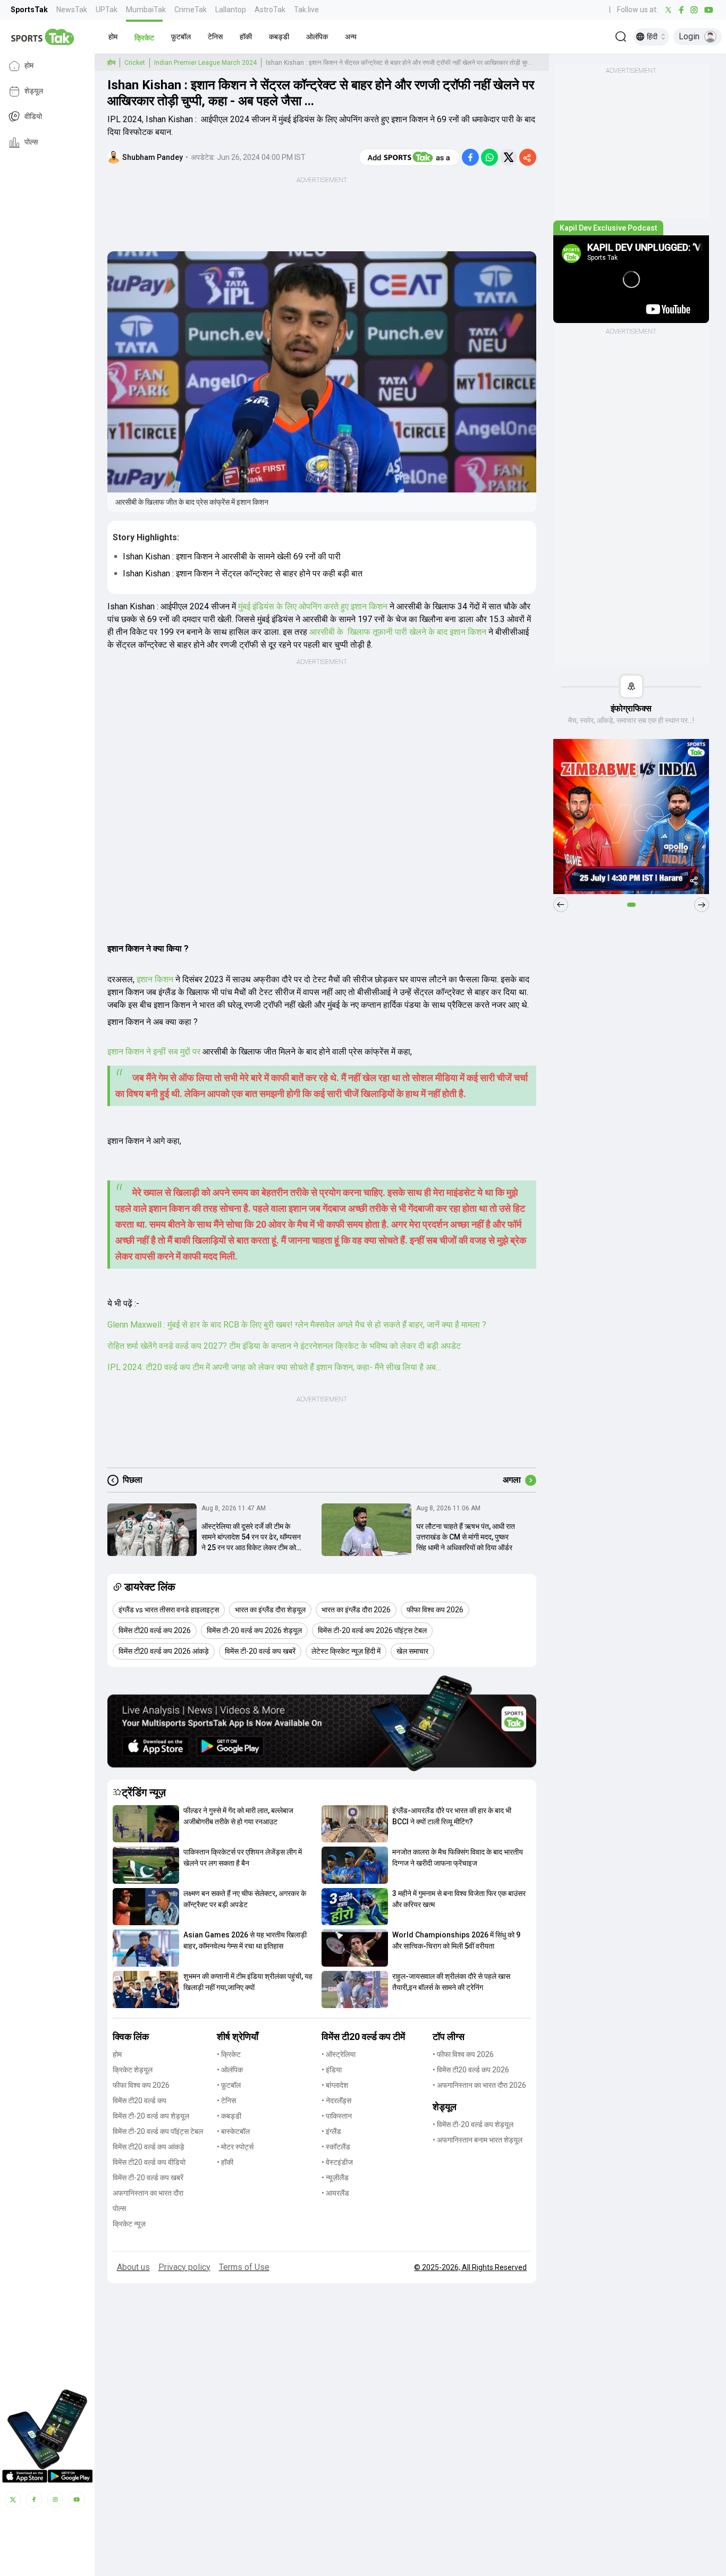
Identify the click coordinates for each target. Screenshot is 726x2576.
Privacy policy (184, 2267)
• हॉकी (225, 2162)
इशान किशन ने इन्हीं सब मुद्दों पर (155, 1052)
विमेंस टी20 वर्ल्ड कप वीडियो (149, 2162)
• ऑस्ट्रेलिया (339, 2054)
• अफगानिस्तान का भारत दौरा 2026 (479, 2085)
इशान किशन (155, 979)
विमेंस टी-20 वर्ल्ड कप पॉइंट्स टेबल (158, 2131)
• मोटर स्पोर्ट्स (235, 2147)
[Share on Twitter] (509, 157)
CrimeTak (191, 10)
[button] (113, 37)
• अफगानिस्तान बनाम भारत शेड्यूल (478, 2140)
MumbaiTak (146, 10)
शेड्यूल (34, 91)
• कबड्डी (229, 2116)
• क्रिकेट (229, 2054)
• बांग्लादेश (335, 2085)
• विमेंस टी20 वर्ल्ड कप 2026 (471, 2070)
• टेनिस (226, 2101)
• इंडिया (332, 2070)
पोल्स (31, 142)
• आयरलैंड (335, 2193)
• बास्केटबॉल (233, 2131)
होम (29, 66)
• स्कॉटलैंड (336, 2147)
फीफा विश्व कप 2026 (141, 2085)
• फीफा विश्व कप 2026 (463, 2054)
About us (133, 2267)
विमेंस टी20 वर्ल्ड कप (140, 2101)
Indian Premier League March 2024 (205, 63)
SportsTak (29, 10)
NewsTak (72, 10)
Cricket (135, 63)
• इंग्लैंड (331, 2131)
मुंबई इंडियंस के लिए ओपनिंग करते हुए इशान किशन (313, 606)
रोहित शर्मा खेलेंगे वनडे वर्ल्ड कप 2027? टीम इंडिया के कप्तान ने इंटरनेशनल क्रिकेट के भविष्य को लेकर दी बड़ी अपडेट (284, 1346)
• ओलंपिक (230, 2070)
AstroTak (270, 10)
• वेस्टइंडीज (337, 2162)
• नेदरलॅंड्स (336, 2101)
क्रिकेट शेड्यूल (133, 2070)
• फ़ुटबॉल (229, 2085)
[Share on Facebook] (470, 157)
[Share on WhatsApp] (489, 157)
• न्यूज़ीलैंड (335, 2178)
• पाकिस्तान (337, 2116)
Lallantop (231, 10)
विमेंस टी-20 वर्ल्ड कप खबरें (148, 2178)
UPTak (107, 10)
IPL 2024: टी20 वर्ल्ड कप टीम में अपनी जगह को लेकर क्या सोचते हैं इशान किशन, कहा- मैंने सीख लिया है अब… (274, 1367)
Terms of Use (244, 2267)
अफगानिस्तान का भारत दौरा (148, 2193)
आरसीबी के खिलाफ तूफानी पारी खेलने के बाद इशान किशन (398, 632)
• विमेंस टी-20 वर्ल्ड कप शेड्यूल (473, 2124)
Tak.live (306, 10)
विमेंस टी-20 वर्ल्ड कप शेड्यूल (151, 2116)
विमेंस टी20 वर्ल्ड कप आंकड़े (149, 2147)
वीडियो (33, 117)
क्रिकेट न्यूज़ (129, 2224)
